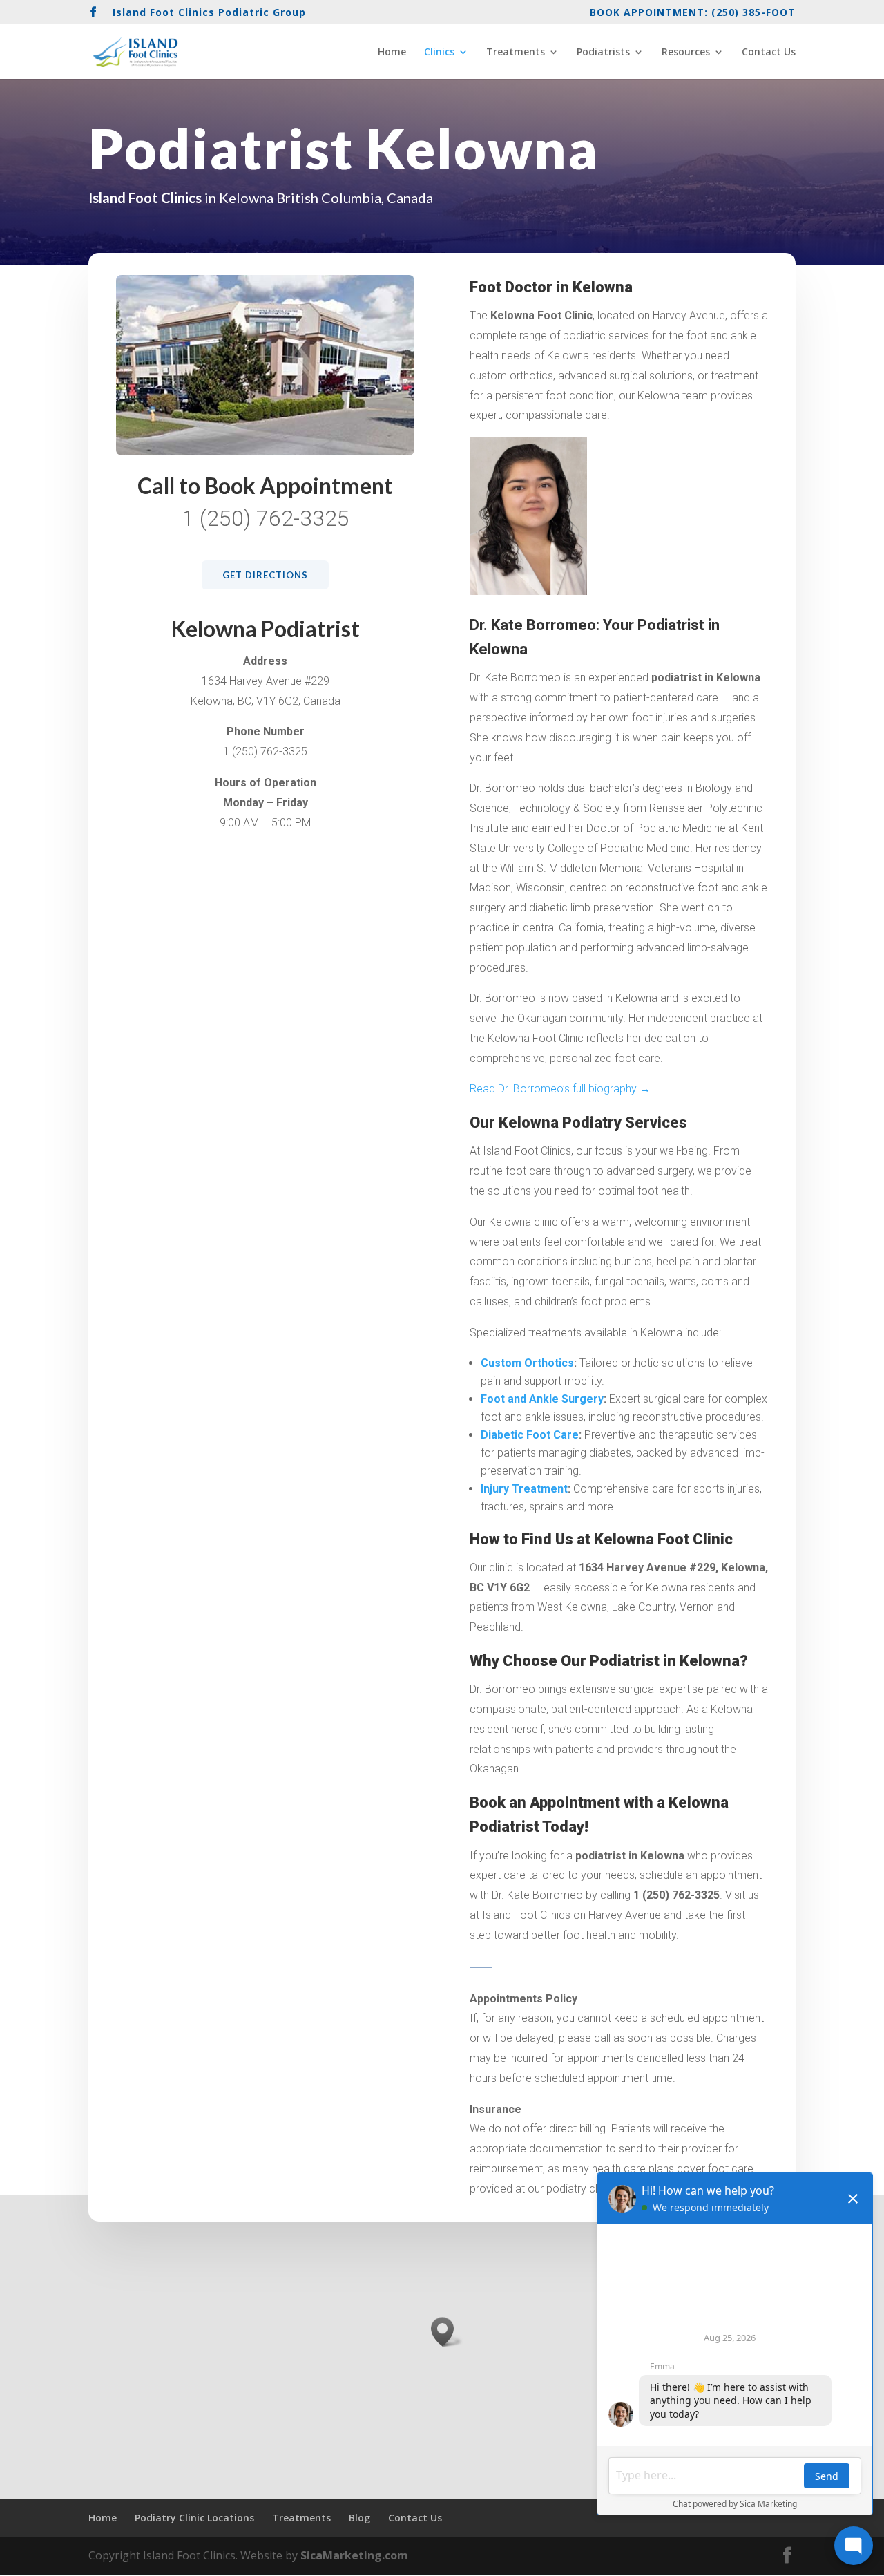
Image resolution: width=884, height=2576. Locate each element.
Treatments (516, 53)
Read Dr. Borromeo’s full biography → (560, 1089)
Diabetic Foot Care (530, 1435)
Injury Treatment (524, 1489)
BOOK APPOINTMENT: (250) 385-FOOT (693, 13)
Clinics (439, 53)
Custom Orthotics (527, 1363)
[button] (447, 2332)
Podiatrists (603, 53)
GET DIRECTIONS (265, 575)
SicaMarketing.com (354, 2555)
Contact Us (769, 53)
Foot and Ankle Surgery (542, 1399)
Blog (359, 2518)
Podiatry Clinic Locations (194, 2518)
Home (392, 53)
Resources (686, 53)
